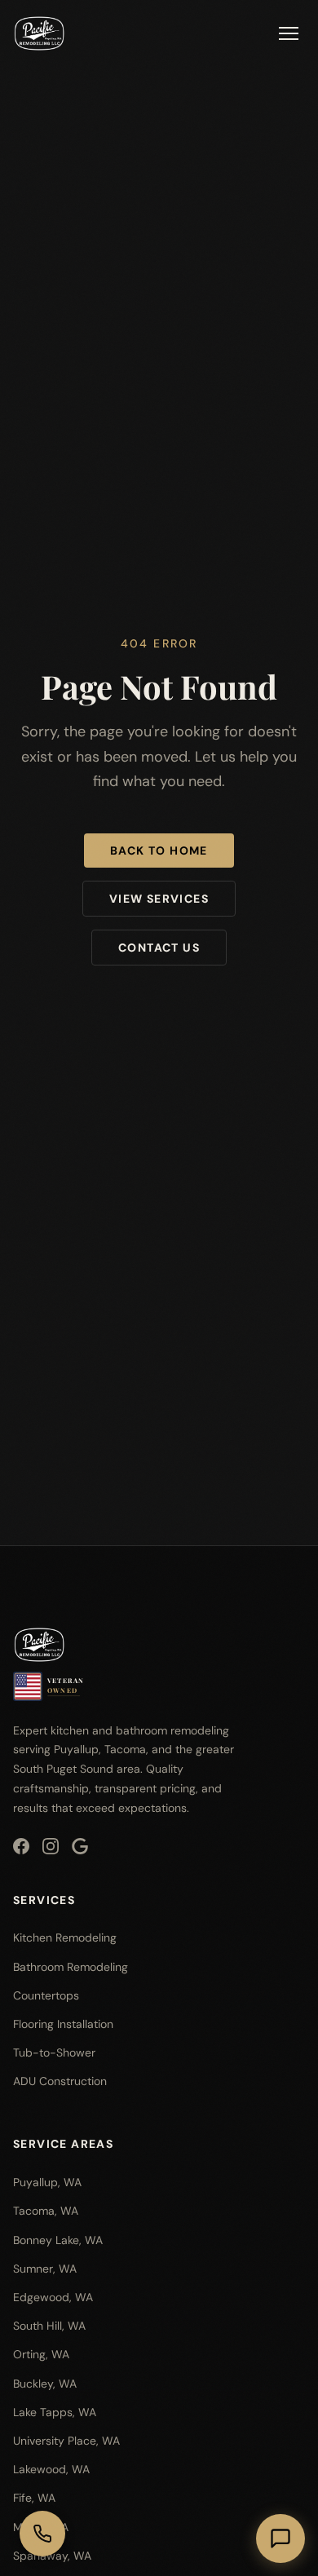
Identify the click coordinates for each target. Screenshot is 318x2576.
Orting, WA (41, 2354)
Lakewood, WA (51, 2469)
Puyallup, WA (47, 2182)
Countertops (46, 1995)
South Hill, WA (49, 2326)
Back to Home (159, 851)
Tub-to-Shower (54, 2052)
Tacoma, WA (46, 2211)
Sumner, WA (45, 2269)
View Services (159, 899)
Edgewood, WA (53, 2297)
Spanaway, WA (52, 2556)
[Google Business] (80, 1846)
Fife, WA (34, 2498)
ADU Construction (60, 2081)
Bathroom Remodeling (71, 1967)
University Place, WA (66, 2441)
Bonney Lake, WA (58, 2240)
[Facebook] (21, 1846)
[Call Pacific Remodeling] (42, 2534)
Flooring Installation (63, 2024)
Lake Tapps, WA (55, 2412)
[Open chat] (280, 2538)
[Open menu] (289, 33)
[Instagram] (51, 1846)
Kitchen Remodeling (65, 1938)
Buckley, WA (45, 2384)
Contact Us (159, 948)
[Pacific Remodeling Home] (39, 33)
